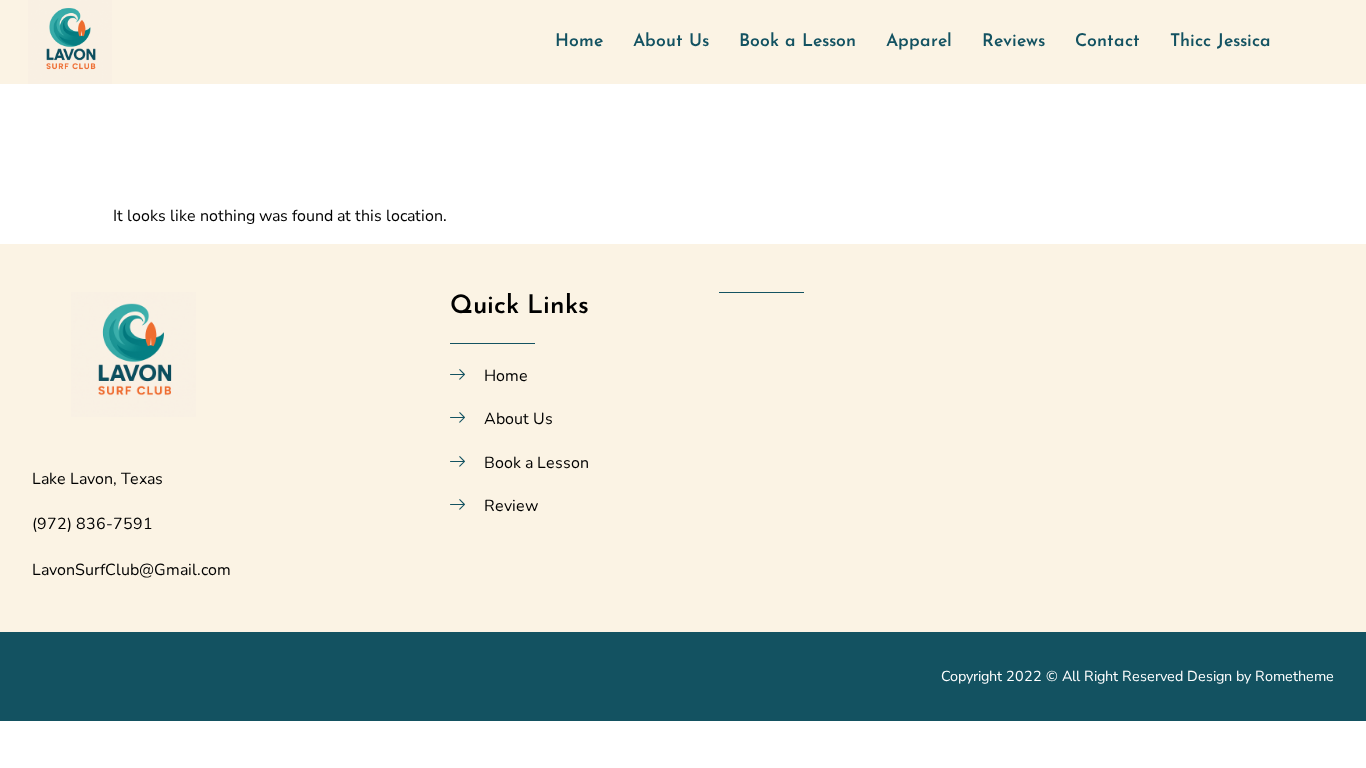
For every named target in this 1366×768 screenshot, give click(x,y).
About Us (671, 41)
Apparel (919, 41)
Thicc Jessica (1220, 41)
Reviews (1013, 41)
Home (579, 41)
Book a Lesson (797, 41)
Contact (1107, 41)
